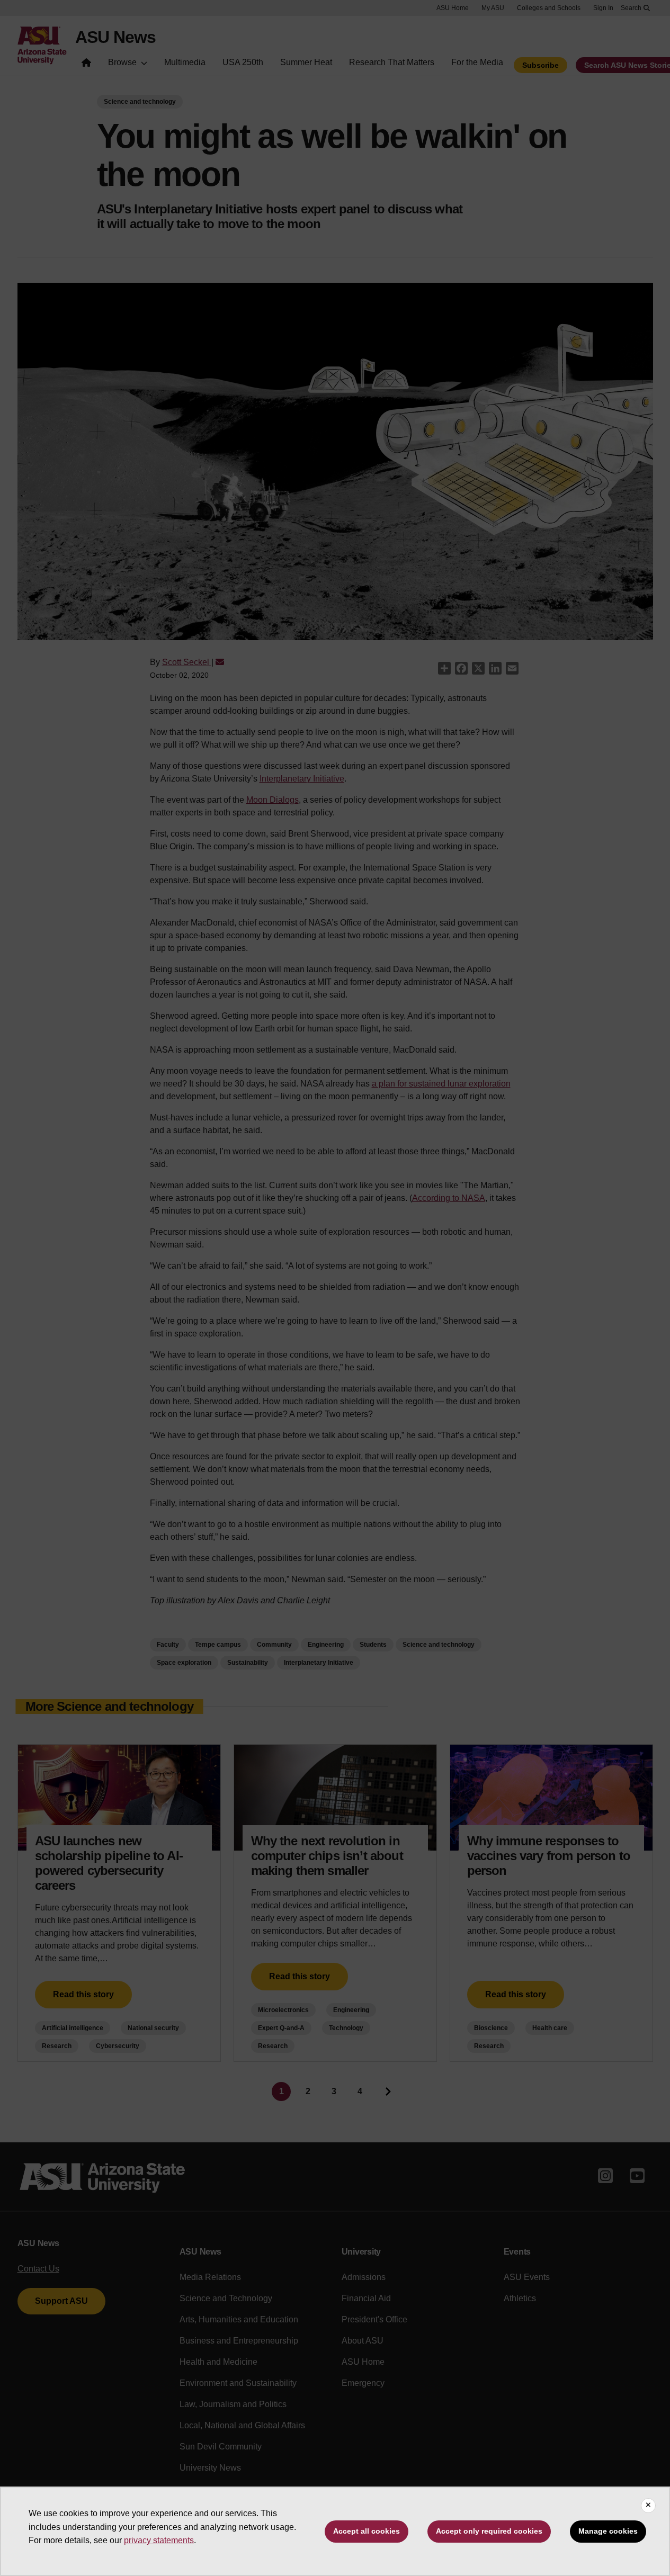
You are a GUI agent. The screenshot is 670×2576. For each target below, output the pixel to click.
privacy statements (159, 2540)
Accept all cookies (367, 2531)
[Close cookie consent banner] (648, 2506)
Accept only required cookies (489, 2531)
